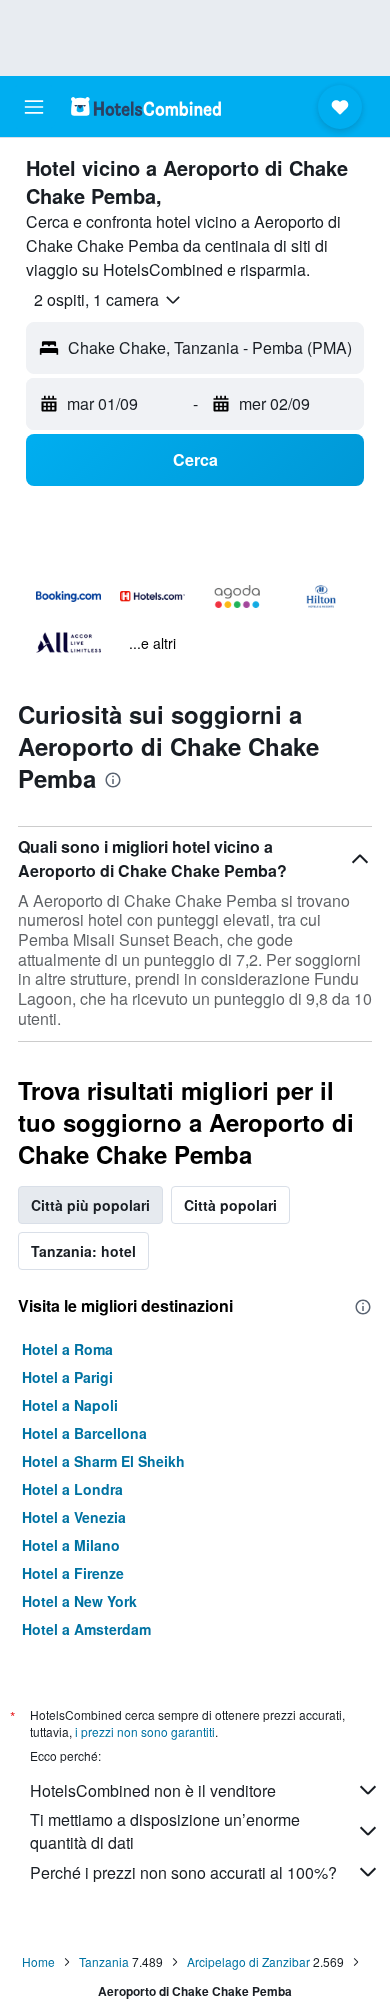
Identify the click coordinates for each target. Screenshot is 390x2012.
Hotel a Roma (67, 1349)
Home (38, 1961)
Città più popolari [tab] (90, 1205)
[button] (34, 107)
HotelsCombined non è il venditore (153, 1790)
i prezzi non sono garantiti (145, 1731)
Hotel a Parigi (67, 1377)
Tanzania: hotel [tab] (83, 1251)
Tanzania (104, 1961)
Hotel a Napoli (70, 1405)
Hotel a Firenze (73, 1573)
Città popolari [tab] (230, 1205)
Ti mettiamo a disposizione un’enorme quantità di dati (165, 1831)
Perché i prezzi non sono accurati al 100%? (183, 1872)
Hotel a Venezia (74, 1517)
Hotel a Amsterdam (86, 1629)
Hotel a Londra (72, 1489)
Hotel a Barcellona (84, 1433)
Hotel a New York (79, 1601)
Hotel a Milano (71, 1545)
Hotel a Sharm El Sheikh (103, 1461)
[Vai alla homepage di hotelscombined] (146, 106)
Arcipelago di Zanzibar (248, 1961)
